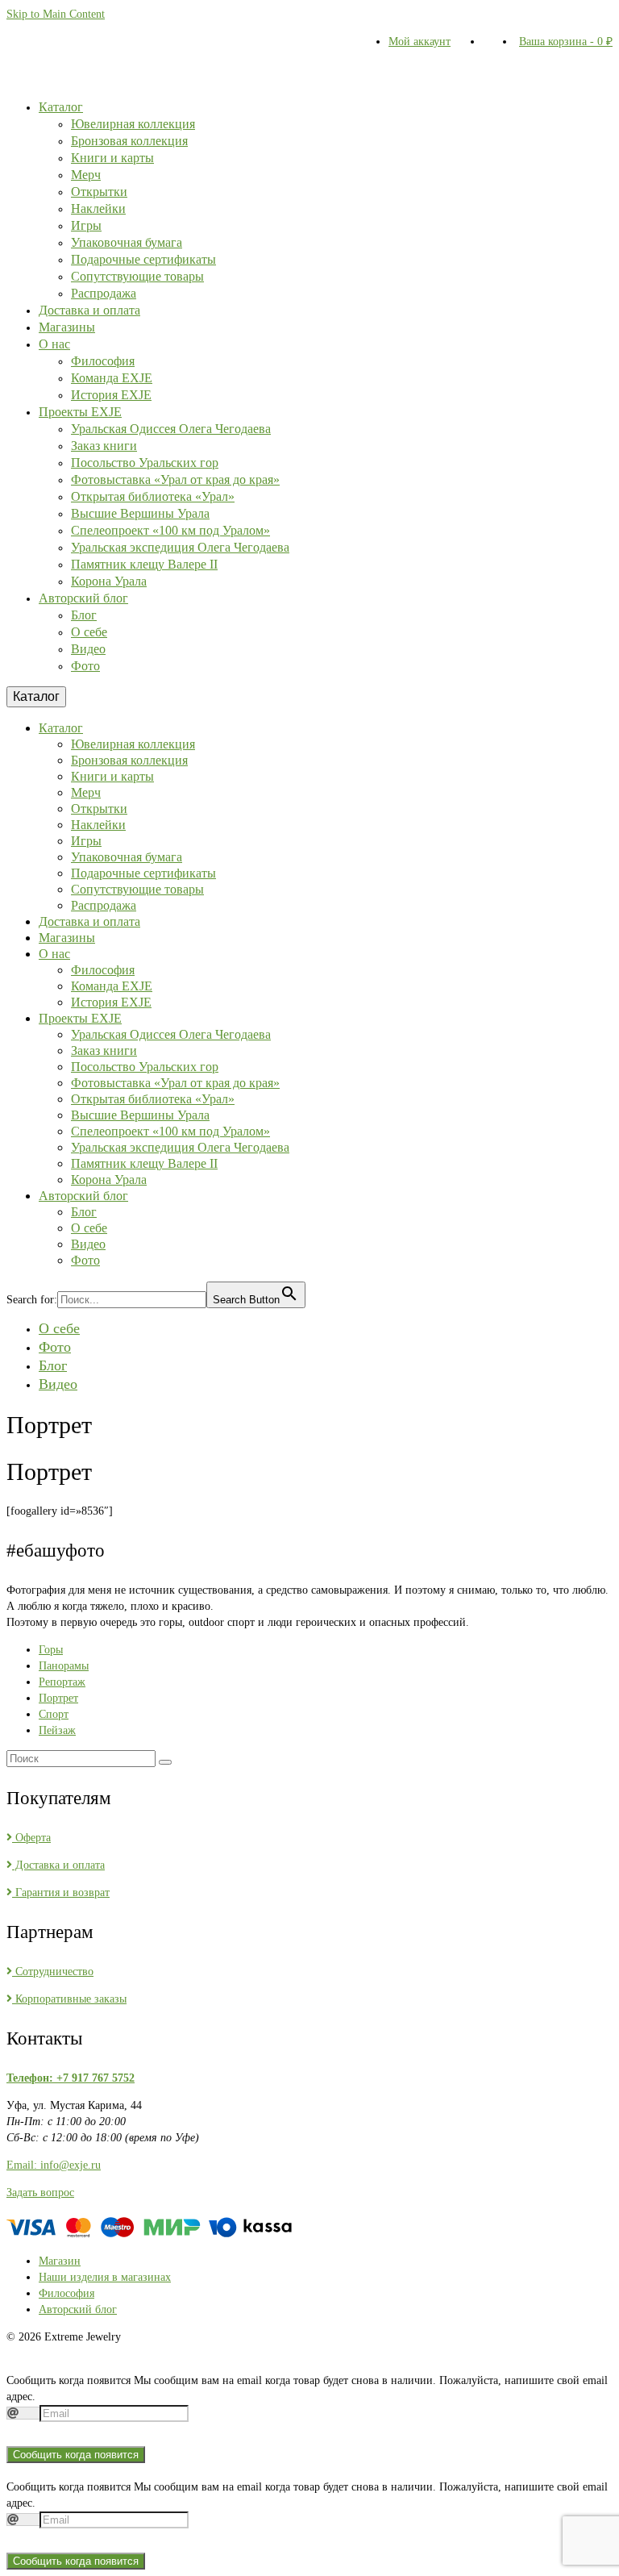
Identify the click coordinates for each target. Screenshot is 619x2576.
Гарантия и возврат (61, 1892)
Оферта (31, 1838)
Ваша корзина (566, 42)
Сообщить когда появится (76, 2455)
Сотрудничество (53, 1972)
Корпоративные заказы (69, 1999)
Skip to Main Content (56, 14)
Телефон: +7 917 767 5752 (71, 2078)
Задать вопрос (40, 2193)
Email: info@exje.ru (54, 2165)
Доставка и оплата (58, 1865)
